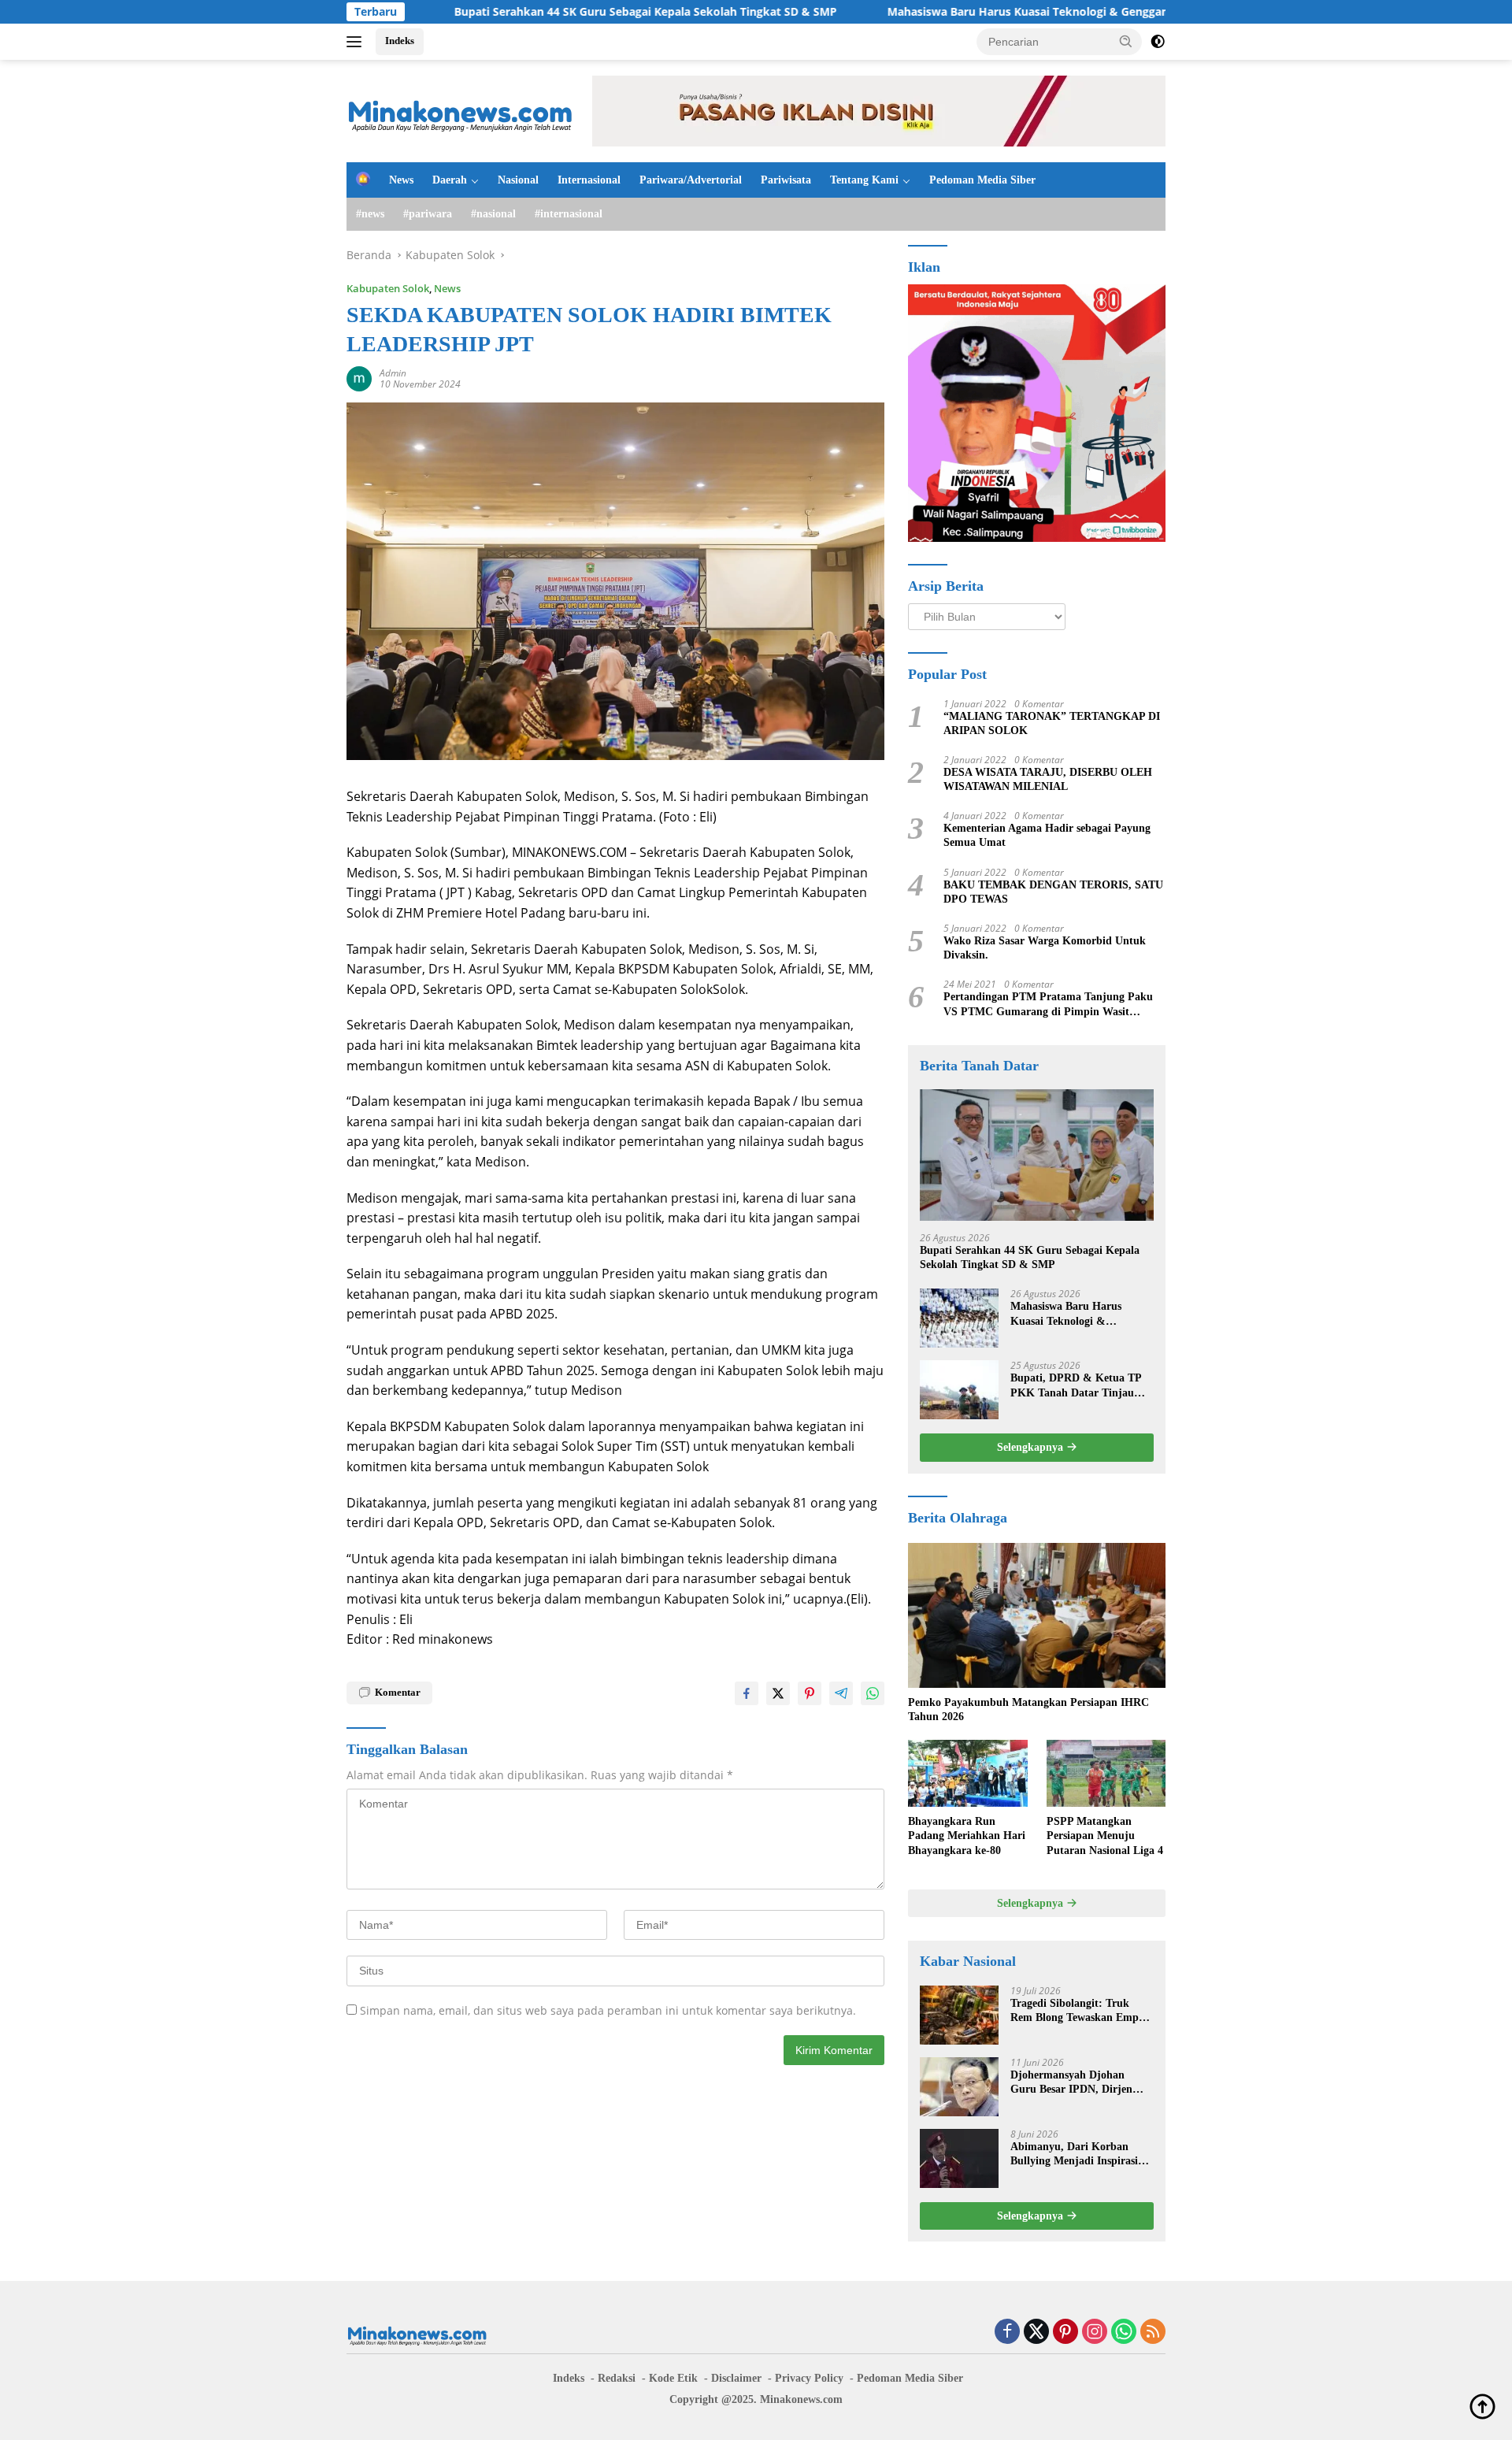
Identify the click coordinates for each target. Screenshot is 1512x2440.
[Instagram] (1095, 2332)
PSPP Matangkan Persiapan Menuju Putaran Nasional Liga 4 (1105, 1836)
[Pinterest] (1065, 2332)
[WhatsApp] (1124, 2332)
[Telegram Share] (841, 1693)
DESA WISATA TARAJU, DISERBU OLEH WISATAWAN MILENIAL (1048, 779)
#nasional (493, 214)
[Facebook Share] (747, 1693)
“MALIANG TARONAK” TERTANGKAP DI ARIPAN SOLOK (1052, 723)
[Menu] (357, 42)
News (401, 180)
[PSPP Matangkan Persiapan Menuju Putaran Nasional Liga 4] (1106, 1773)
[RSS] (1153, 2332)
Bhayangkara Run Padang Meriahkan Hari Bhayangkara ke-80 (967, 1836)
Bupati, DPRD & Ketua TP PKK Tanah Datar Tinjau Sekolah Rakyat (1076, 1386)
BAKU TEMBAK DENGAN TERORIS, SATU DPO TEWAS (1053, 892)
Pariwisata (786, 180)
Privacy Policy (809, 2378)
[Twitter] (1036, 2332)
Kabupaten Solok (388, 288)
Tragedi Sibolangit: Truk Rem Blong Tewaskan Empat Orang (1079, 2011)
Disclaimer (736, 2378)
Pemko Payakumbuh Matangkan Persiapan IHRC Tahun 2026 (1028, 1709)
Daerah (450, 180)
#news (370, 214)
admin (393, 373)
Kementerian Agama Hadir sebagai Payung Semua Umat (1047, 835)
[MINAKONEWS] (461, 110)
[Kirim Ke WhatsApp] (873, 1693)
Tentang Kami (864, 180)
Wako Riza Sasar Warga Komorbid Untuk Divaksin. (1045, 948)
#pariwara (428, 214)
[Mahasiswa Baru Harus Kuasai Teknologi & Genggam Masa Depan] (959, 1318)
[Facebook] (1007, 2332)
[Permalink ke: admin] (359, 378)
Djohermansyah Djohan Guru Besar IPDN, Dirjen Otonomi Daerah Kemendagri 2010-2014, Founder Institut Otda (1082, 2083)
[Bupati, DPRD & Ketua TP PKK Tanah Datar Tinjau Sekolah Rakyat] (959, 1390)
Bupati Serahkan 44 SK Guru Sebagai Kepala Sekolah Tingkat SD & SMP (543, 12)
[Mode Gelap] (1158, 42)
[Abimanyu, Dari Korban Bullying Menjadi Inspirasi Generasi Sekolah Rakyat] (959, 2158)
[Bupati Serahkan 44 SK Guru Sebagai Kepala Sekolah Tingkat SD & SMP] (1037, 1155)
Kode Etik (673, 2378)
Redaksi (617, 2378)
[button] (1126, 41)
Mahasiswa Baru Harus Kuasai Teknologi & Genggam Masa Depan (962, 12)
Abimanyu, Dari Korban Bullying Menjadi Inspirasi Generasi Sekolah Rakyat (1074, 2154)
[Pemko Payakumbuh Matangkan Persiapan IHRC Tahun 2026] (1037, 1615)
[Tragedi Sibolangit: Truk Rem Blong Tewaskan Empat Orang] (959, 2015)
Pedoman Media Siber (982, 180)
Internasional (589, 180)
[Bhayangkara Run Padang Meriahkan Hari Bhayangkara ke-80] (967, 1773)
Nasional (518, 180)
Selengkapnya (1032, 1447)
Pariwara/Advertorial (691, 180)
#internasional (569, 214)
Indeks (400, 41)
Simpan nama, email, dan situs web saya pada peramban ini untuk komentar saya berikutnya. (608, 2010)
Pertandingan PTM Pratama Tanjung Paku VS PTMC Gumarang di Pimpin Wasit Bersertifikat (1048, 1005)
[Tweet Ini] (778, 1693)
